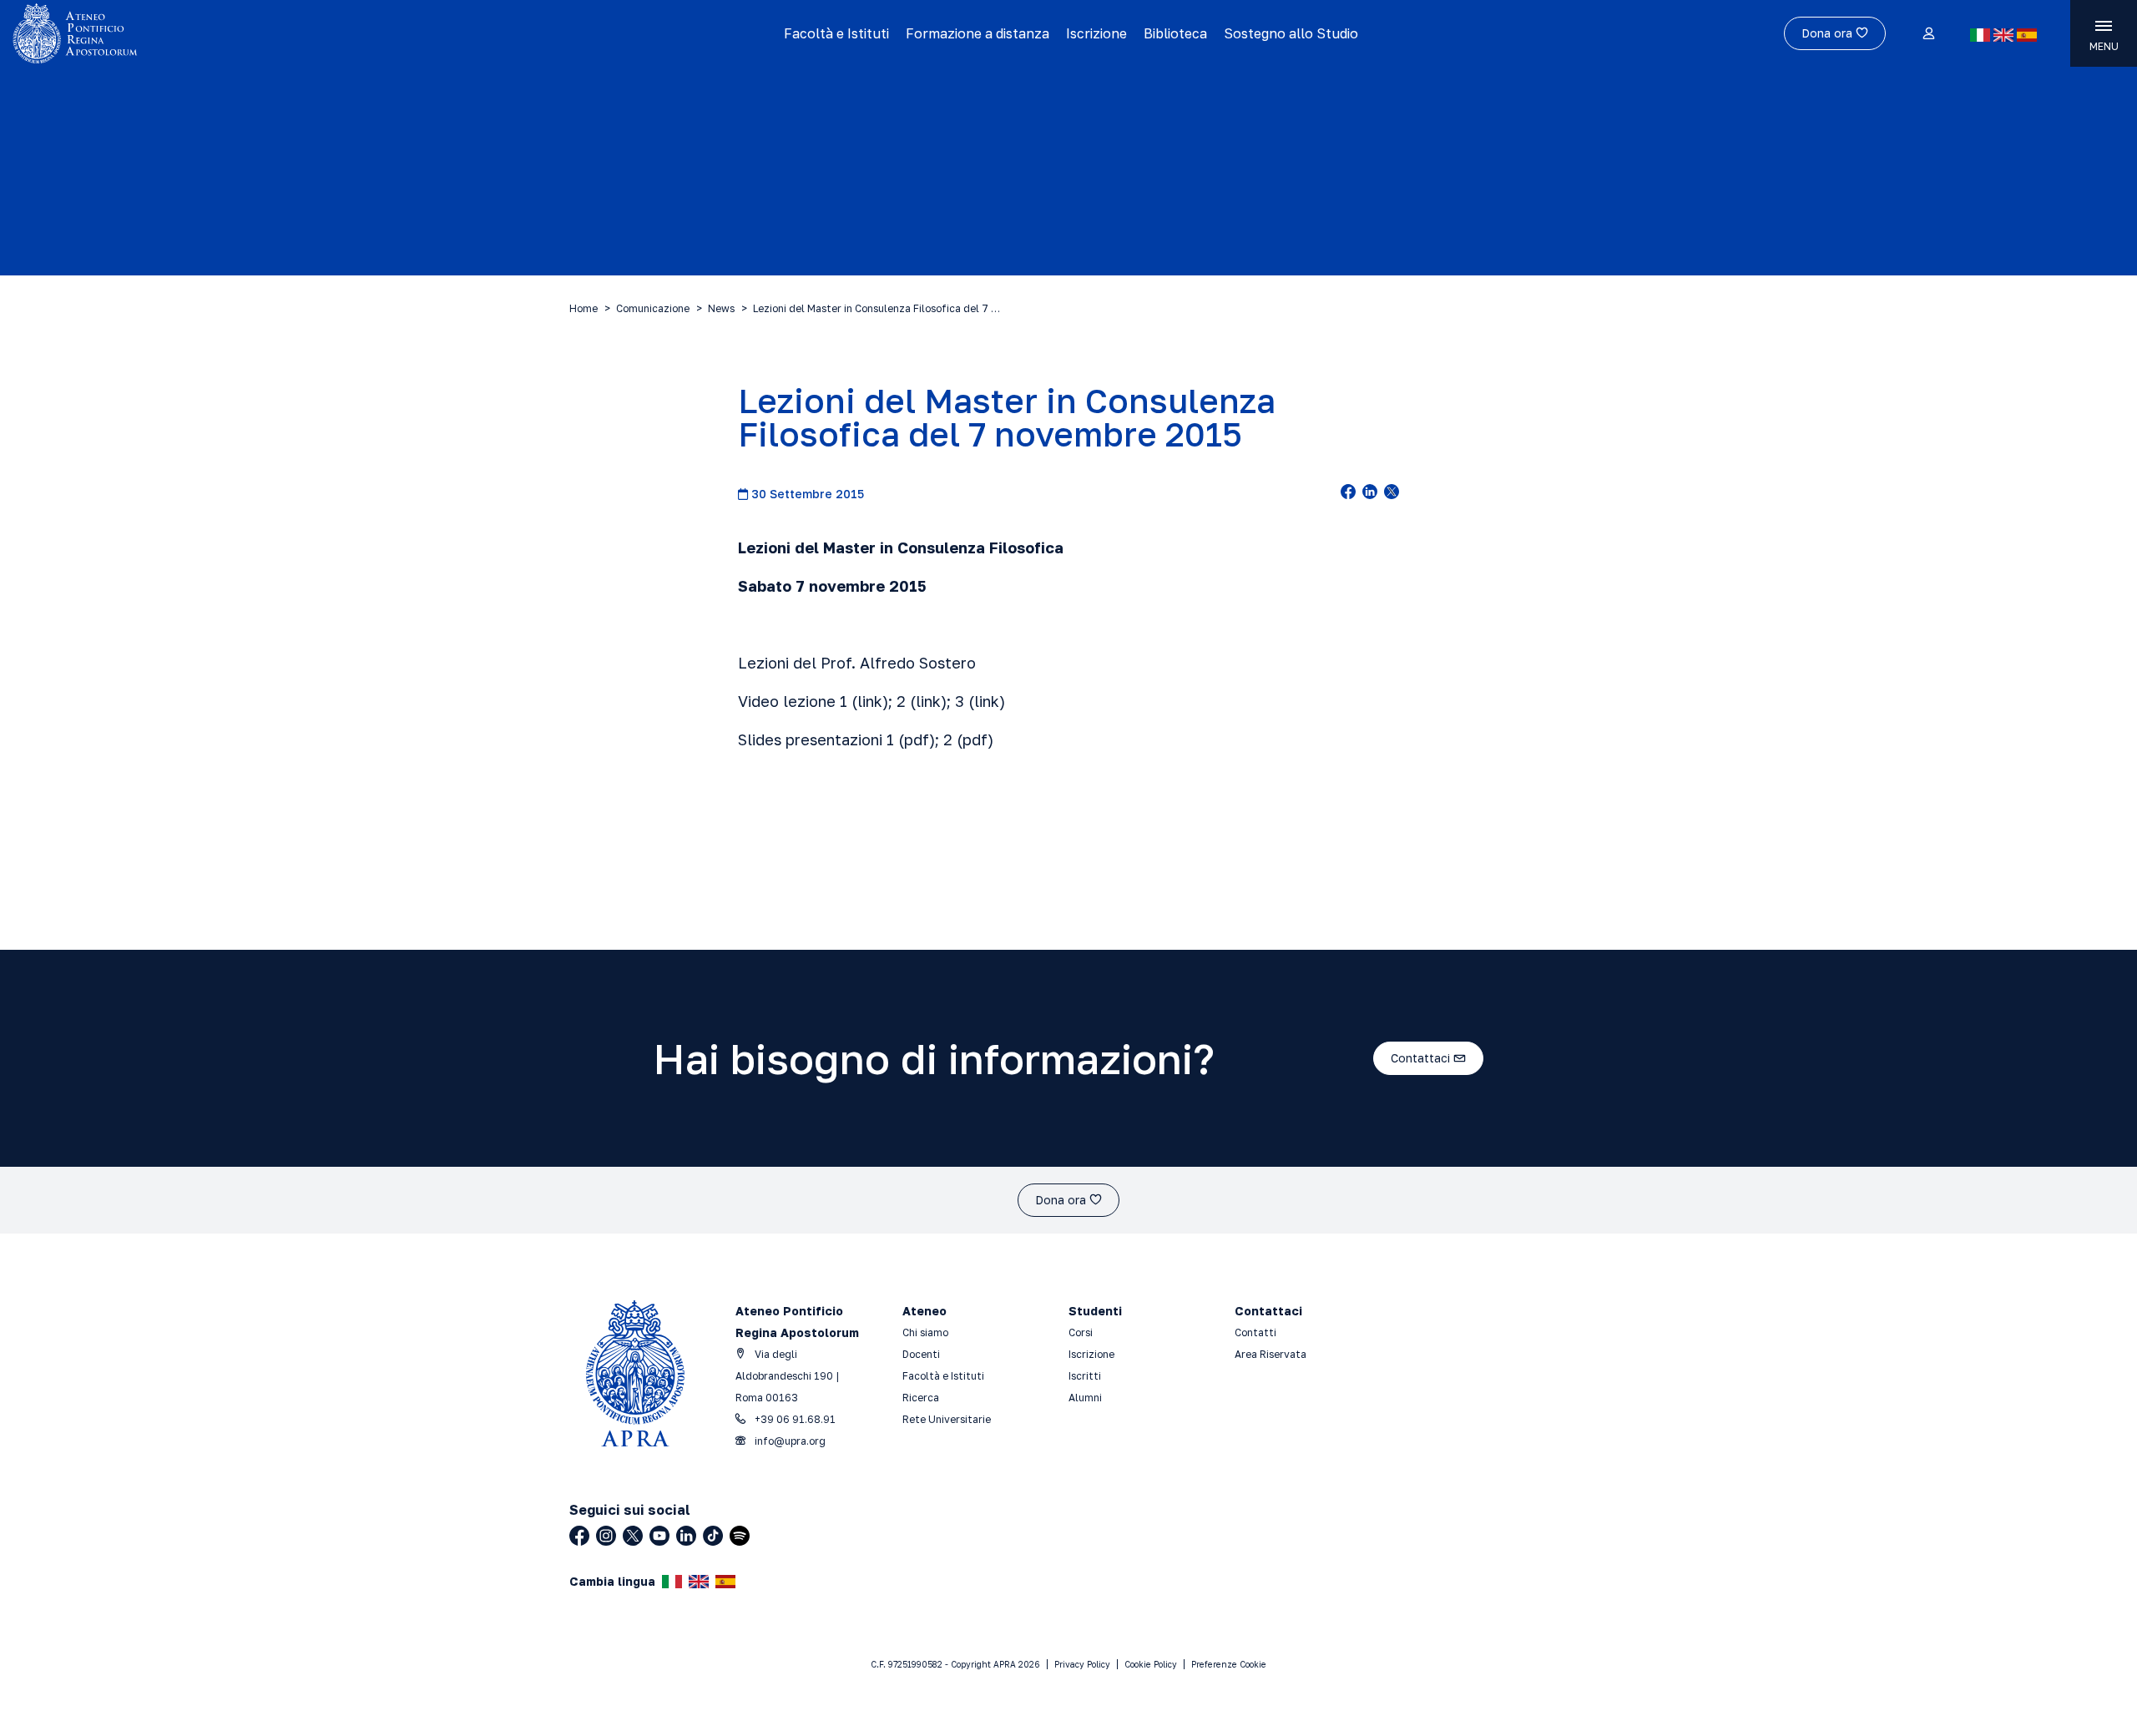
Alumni (1085, 1398)
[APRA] (269, 33)
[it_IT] (1980, 35)
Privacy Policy (1082, 1664)
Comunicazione (653, 308)
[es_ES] (2027, 35)
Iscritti (1085, 1376)
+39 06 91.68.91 (794, 1419)
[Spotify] (740, 1536)
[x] (1392, 493)
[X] (633, 1536)
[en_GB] (2003, 35)
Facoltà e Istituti (836, 33)
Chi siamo (925, 1332)
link (870, 701)
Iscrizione (1096, 33)
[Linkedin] (686, 1536)
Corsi (1081, 1332)
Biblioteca (1175, 33)
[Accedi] (1928, 34)
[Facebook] (579, 1536)
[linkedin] (1370, 493)
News (721, 308)
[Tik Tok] (713, 1536)
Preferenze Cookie (1229, 1664)
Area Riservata (1271, 1354)
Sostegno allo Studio (1291, 33)
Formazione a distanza (978, 33)
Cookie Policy (1151, 1664)
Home (584, 308)
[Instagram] (606, 1536)
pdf (917, 739)
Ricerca (921, 1398)
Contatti (1255, 1332)
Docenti (921, 1354)
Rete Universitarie (947, 1419)
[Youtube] (659, 1536)
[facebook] (1348, 493)
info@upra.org (789, 1441)
